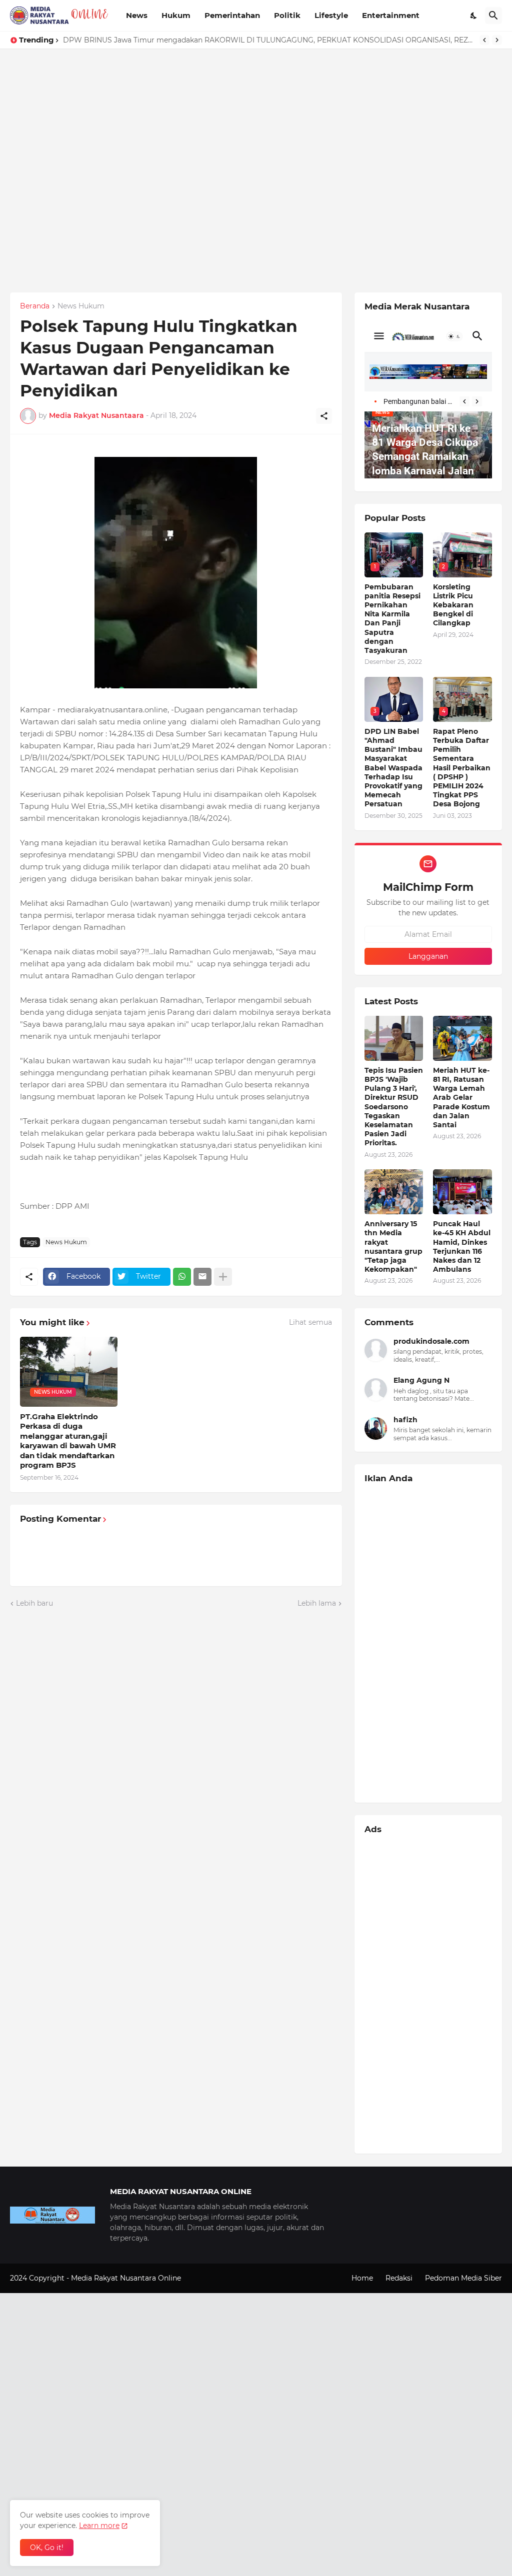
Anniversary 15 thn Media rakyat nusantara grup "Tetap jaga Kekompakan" (393, 1247)
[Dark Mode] (474, 15)
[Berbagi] (324, 416)
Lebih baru (34, 1603)
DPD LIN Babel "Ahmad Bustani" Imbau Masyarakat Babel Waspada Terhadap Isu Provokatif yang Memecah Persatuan (393, 768)
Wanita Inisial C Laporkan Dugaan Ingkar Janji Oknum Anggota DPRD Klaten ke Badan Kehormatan (239, 40)
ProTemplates (207, 2278)
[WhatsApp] (182, 1277)
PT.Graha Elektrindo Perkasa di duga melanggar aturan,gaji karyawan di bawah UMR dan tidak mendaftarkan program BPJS (68, 1441)
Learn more (99, 2526)
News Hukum (81, 306)
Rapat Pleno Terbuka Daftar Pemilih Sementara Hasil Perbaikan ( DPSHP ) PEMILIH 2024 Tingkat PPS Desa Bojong (462, 768)
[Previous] (484, 40)
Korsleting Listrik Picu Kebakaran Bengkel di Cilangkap (453, 605)
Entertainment (391, 15)
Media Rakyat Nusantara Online (127, 2278)
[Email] (202, 1277)
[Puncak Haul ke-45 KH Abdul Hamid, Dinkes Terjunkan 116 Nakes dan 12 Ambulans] (462, 1192)
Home (362, 2278)
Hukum (176, 15)
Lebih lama (317, 1603)
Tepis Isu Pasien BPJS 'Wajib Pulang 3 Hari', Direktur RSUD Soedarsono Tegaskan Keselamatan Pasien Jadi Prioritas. (394, 1107)
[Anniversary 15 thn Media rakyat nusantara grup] (394, 1192)
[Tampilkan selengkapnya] (223, 1277)
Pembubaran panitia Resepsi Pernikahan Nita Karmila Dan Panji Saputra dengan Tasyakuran (392, 619)
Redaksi (399, 2278)
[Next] (497, 40)
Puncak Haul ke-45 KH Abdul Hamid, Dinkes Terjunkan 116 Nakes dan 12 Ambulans (462, 1247)
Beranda (35, 306)
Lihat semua (310, 1322)
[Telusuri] (493, 15)
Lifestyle (331, 15)
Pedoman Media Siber (463, 2278)
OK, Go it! (47, 2548)
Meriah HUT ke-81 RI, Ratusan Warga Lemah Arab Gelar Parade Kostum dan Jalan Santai (461, 1098)
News (137, 15)
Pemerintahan (232, 15)
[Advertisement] (256, 118)
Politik (287, 15)
